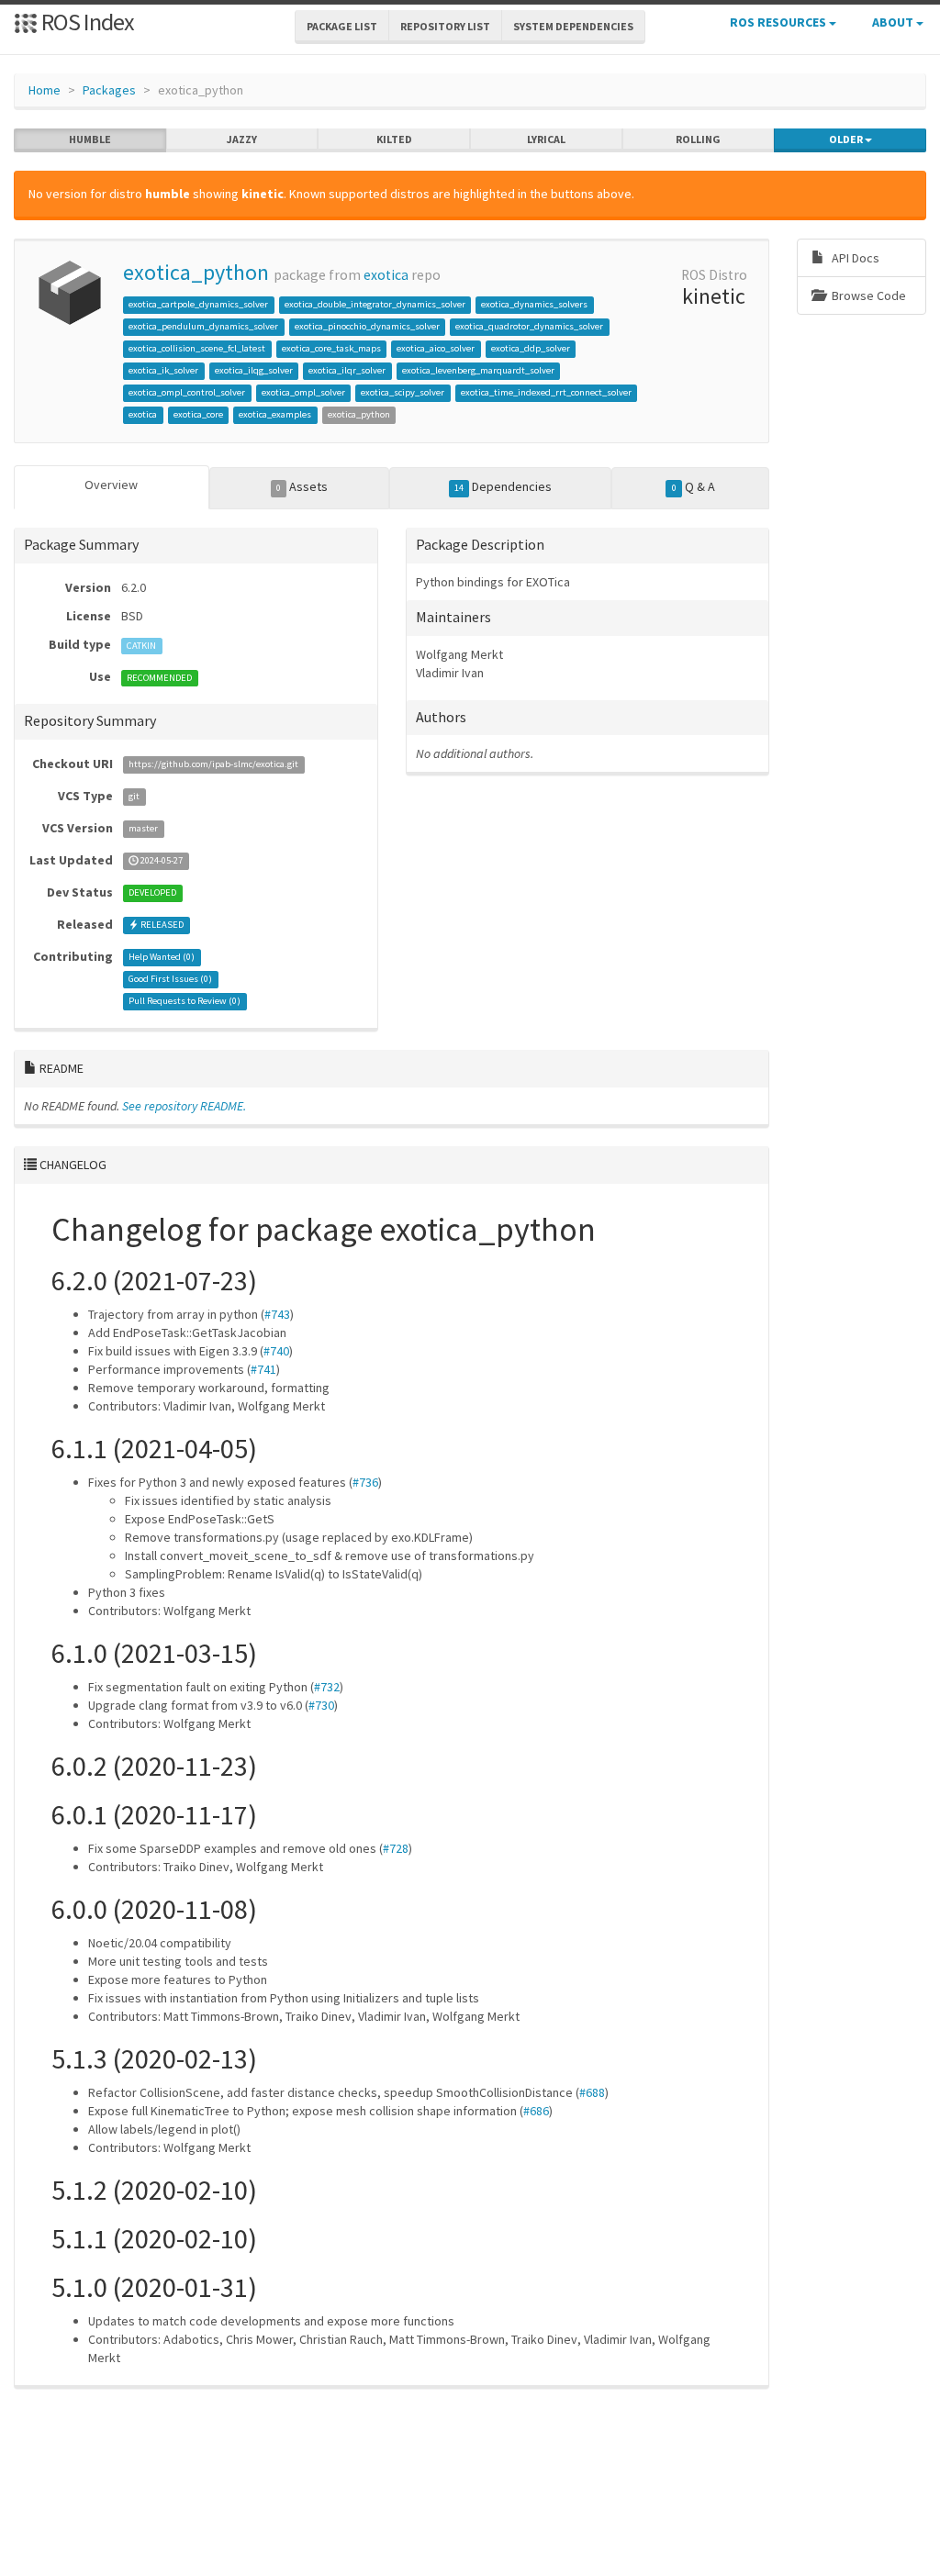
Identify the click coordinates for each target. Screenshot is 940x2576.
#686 (536, 2111)
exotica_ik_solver (163, 370)
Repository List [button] (445, 26)
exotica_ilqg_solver (254, 370)
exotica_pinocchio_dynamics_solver (367, 326)
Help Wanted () (162, 958)
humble (90, 139)
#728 (396, 1848)
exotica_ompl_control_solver (187, 392)
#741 (263, 1369)
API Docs (854, 258)
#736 (365, 1482)
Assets (302, 486)
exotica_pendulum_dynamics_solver (203, 326)
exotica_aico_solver (436, 348)
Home (45, 90)
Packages (109, 90)
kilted (394, 139)
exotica (386, 275)
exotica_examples (275, 414)
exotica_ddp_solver (531, 348)
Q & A (694, 486)
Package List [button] (342, 26)
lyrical (546, 139)
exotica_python (196, 272)
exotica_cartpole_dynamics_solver (198, 304)
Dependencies (503, 486)
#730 (321, 1705)
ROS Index (86, 22)
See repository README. (184, 1106)
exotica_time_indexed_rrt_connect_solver (546, 392)
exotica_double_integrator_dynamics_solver (375, 304)
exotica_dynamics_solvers (534, 304)
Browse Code (867, 296)
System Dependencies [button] (573, 26)
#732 (327, 1687)
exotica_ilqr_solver (347, 370)
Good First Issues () (170, 980)
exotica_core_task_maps (331, 348)
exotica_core (198, 414)
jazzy (242, 139)
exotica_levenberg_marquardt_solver (478, 370)
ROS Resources (779, 22)
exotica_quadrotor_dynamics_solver (529, 326)
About (894, 22)
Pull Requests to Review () (185, 1002)
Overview (111, 485)
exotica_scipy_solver (403, 392)
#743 (277, 1314)
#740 (276, 1351)
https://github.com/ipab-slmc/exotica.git (213, 765)
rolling (698, 139)
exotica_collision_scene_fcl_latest (197, 348)
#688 (592, 2092)
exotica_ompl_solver (303, 392)
